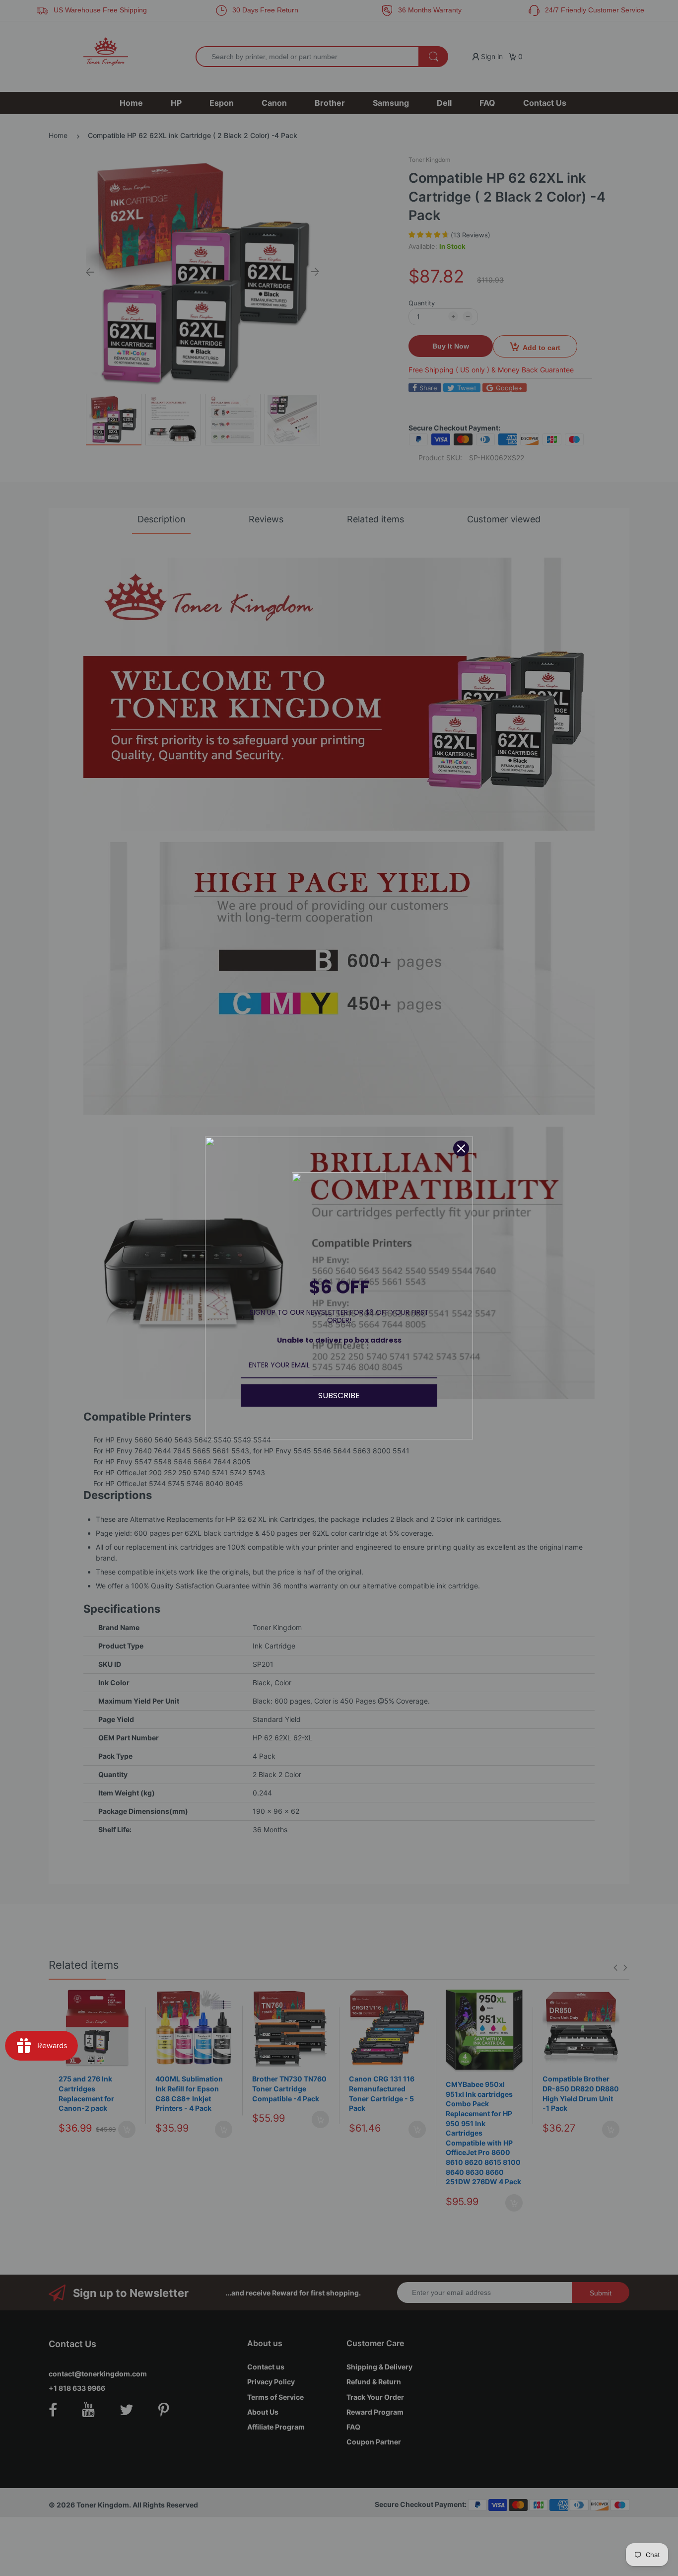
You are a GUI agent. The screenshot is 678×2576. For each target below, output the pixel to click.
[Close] (461, 1148)
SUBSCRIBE (339, 1395)
